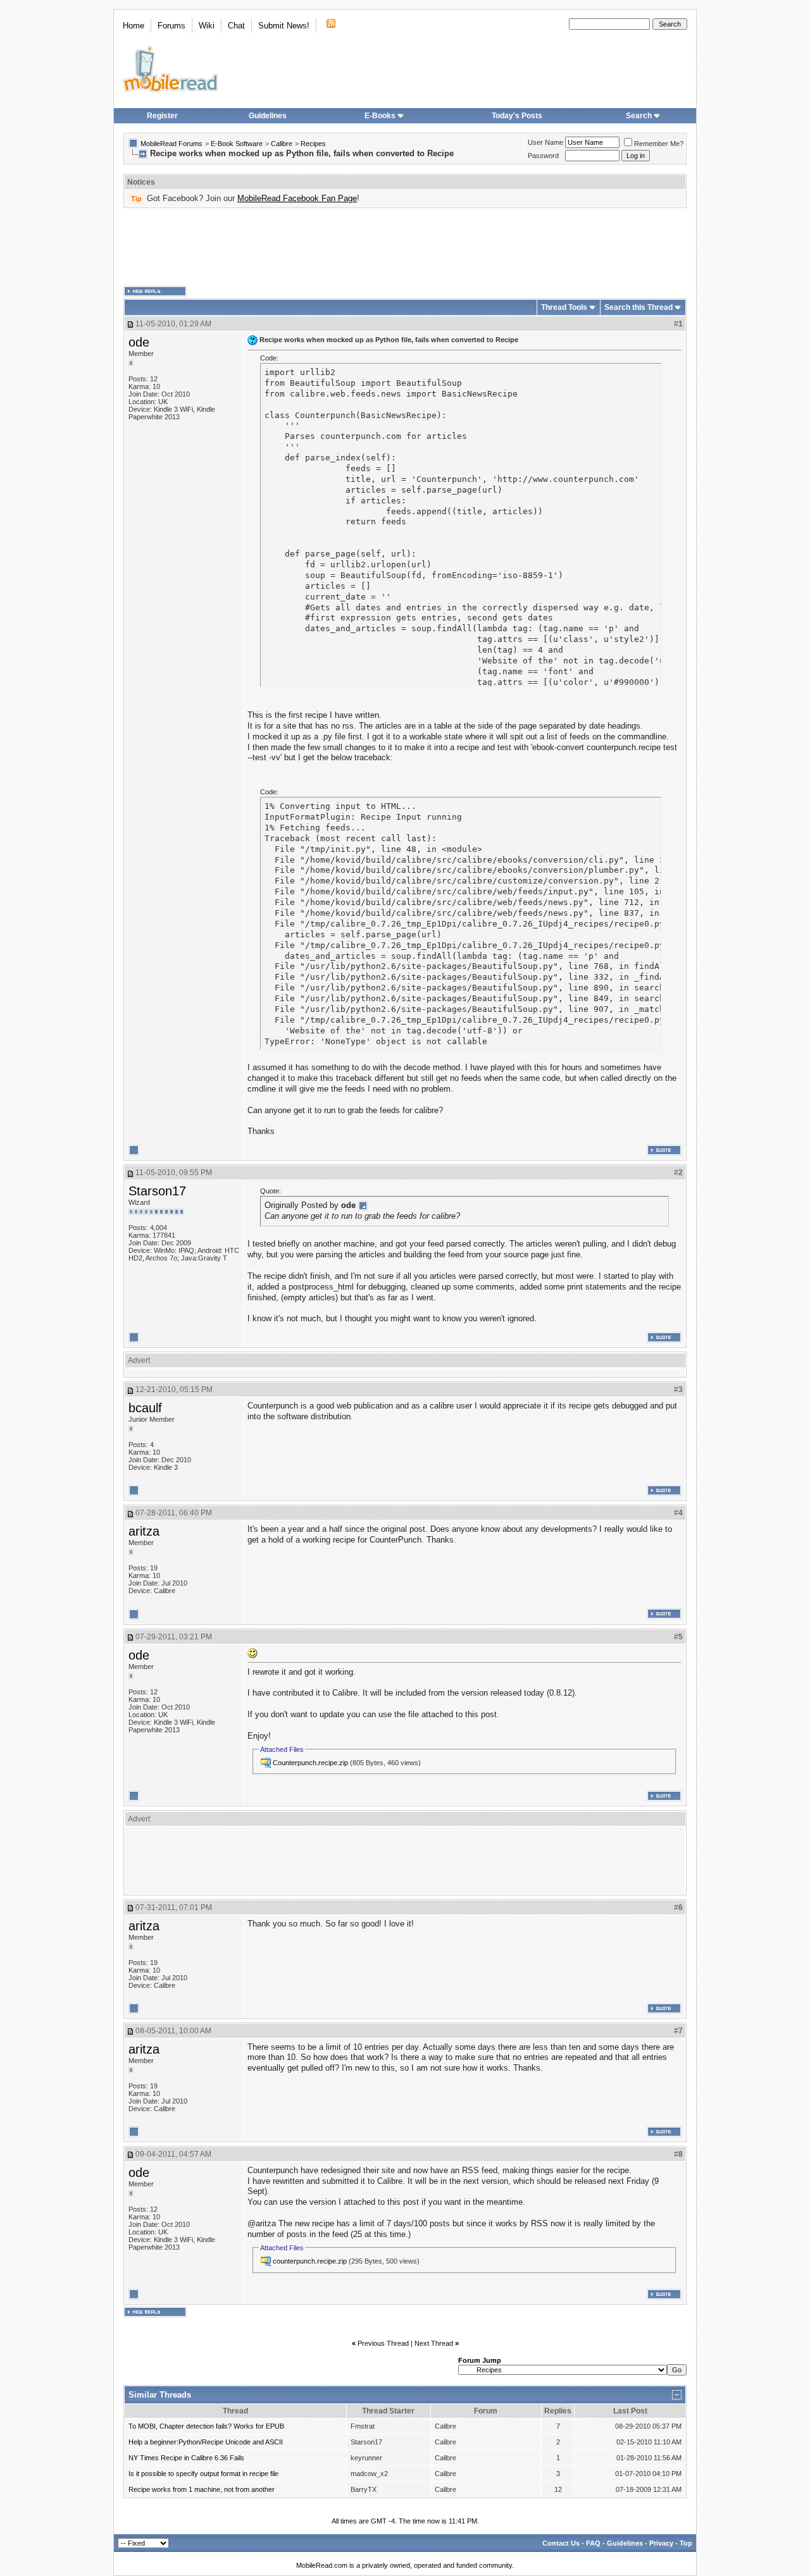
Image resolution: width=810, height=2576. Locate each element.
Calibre (282, 144)
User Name (545, 142)
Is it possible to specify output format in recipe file (203, 2474)
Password (543, 156)
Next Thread (434, 2343)
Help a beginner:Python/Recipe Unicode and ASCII (206, 2442)
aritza (144, 1531)
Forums (171, 26)
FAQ (593, 2543)
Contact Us (561, 2543)
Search (639, 116)
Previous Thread (383, 2343)
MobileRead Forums (171, 144)
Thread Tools (564, 307)
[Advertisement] (405, 247)
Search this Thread (639, 307)
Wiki (207, 26)
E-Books (380, 116)
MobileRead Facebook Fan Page (297, 198)
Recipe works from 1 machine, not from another (202, 2489)
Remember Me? (659, 144)
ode (139, 342)
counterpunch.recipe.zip (310, 2261)
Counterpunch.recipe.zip (310, 1763)
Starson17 (157, 1191)
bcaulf (145, 1408)
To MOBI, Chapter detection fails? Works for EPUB (206, 2426)
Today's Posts (517, 116)
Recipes (313, 144)
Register (162, 116)
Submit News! (284, 26)
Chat (236, 26)
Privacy (661, 2543)
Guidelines (268, 116)
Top (686, 2543)
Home (134, 26)
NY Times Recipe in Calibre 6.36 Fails (186, 2458)
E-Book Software (237, 144)
